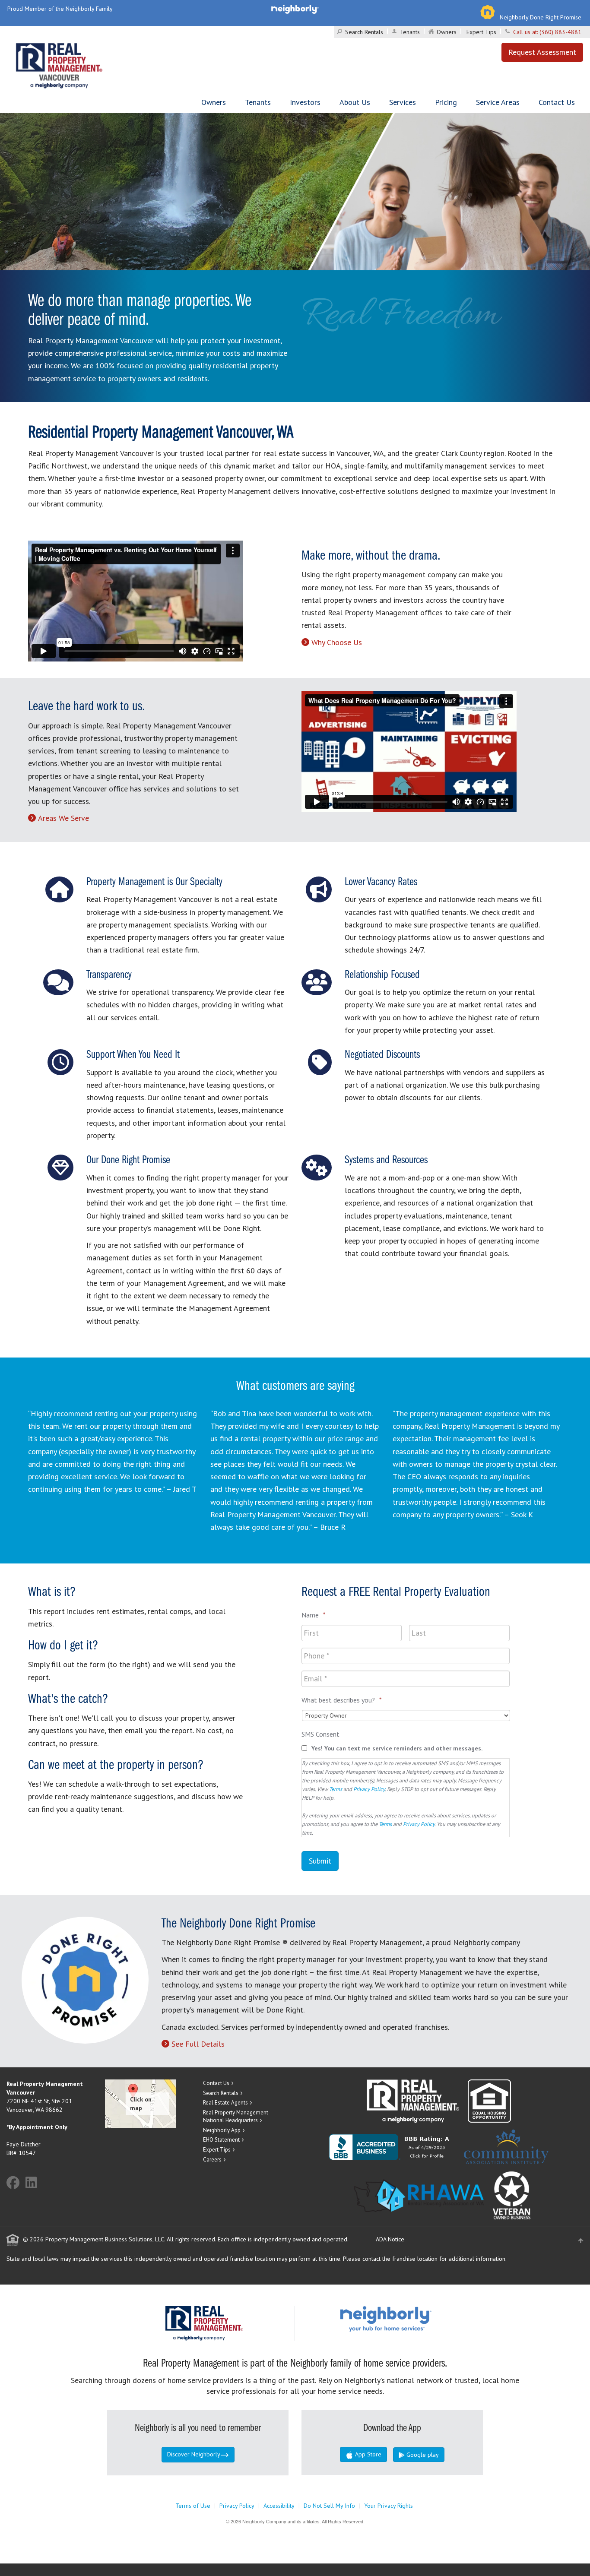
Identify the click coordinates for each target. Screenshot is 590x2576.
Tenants (410, 32)
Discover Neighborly (194, 2454)
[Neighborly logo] (295, 9)
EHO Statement (221, 2140)
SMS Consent (320, 1734)
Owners (447, 32)
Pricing (446, 102)
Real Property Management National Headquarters (236, 2117)
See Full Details (198, 2044)
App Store (367, 2454)
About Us (355, 102)
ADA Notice (390, 2239)
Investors (305, 102)
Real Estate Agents (225, 2103)
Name (314, 1615)
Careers (212, 2160)
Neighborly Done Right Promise (541, 17)
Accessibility (279, 2506)
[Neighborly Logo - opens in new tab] (412, 2319)
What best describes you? (342, 1700)
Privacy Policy (369, 1789)
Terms (336, 1789)
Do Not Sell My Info (329, 2506)
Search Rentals (364, 32)
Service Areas (498, 102)
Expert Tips (481, 32)
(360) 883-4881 (560, 32)
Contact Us (557, 102)
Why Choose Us (337, 642)
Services (403, 102)
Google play (422, 2455)
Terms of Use (193, 2506)
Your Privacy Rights (389, 2506)
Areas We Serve (63, 818)
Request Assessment (542, 52)
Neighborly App (222, 2130)
